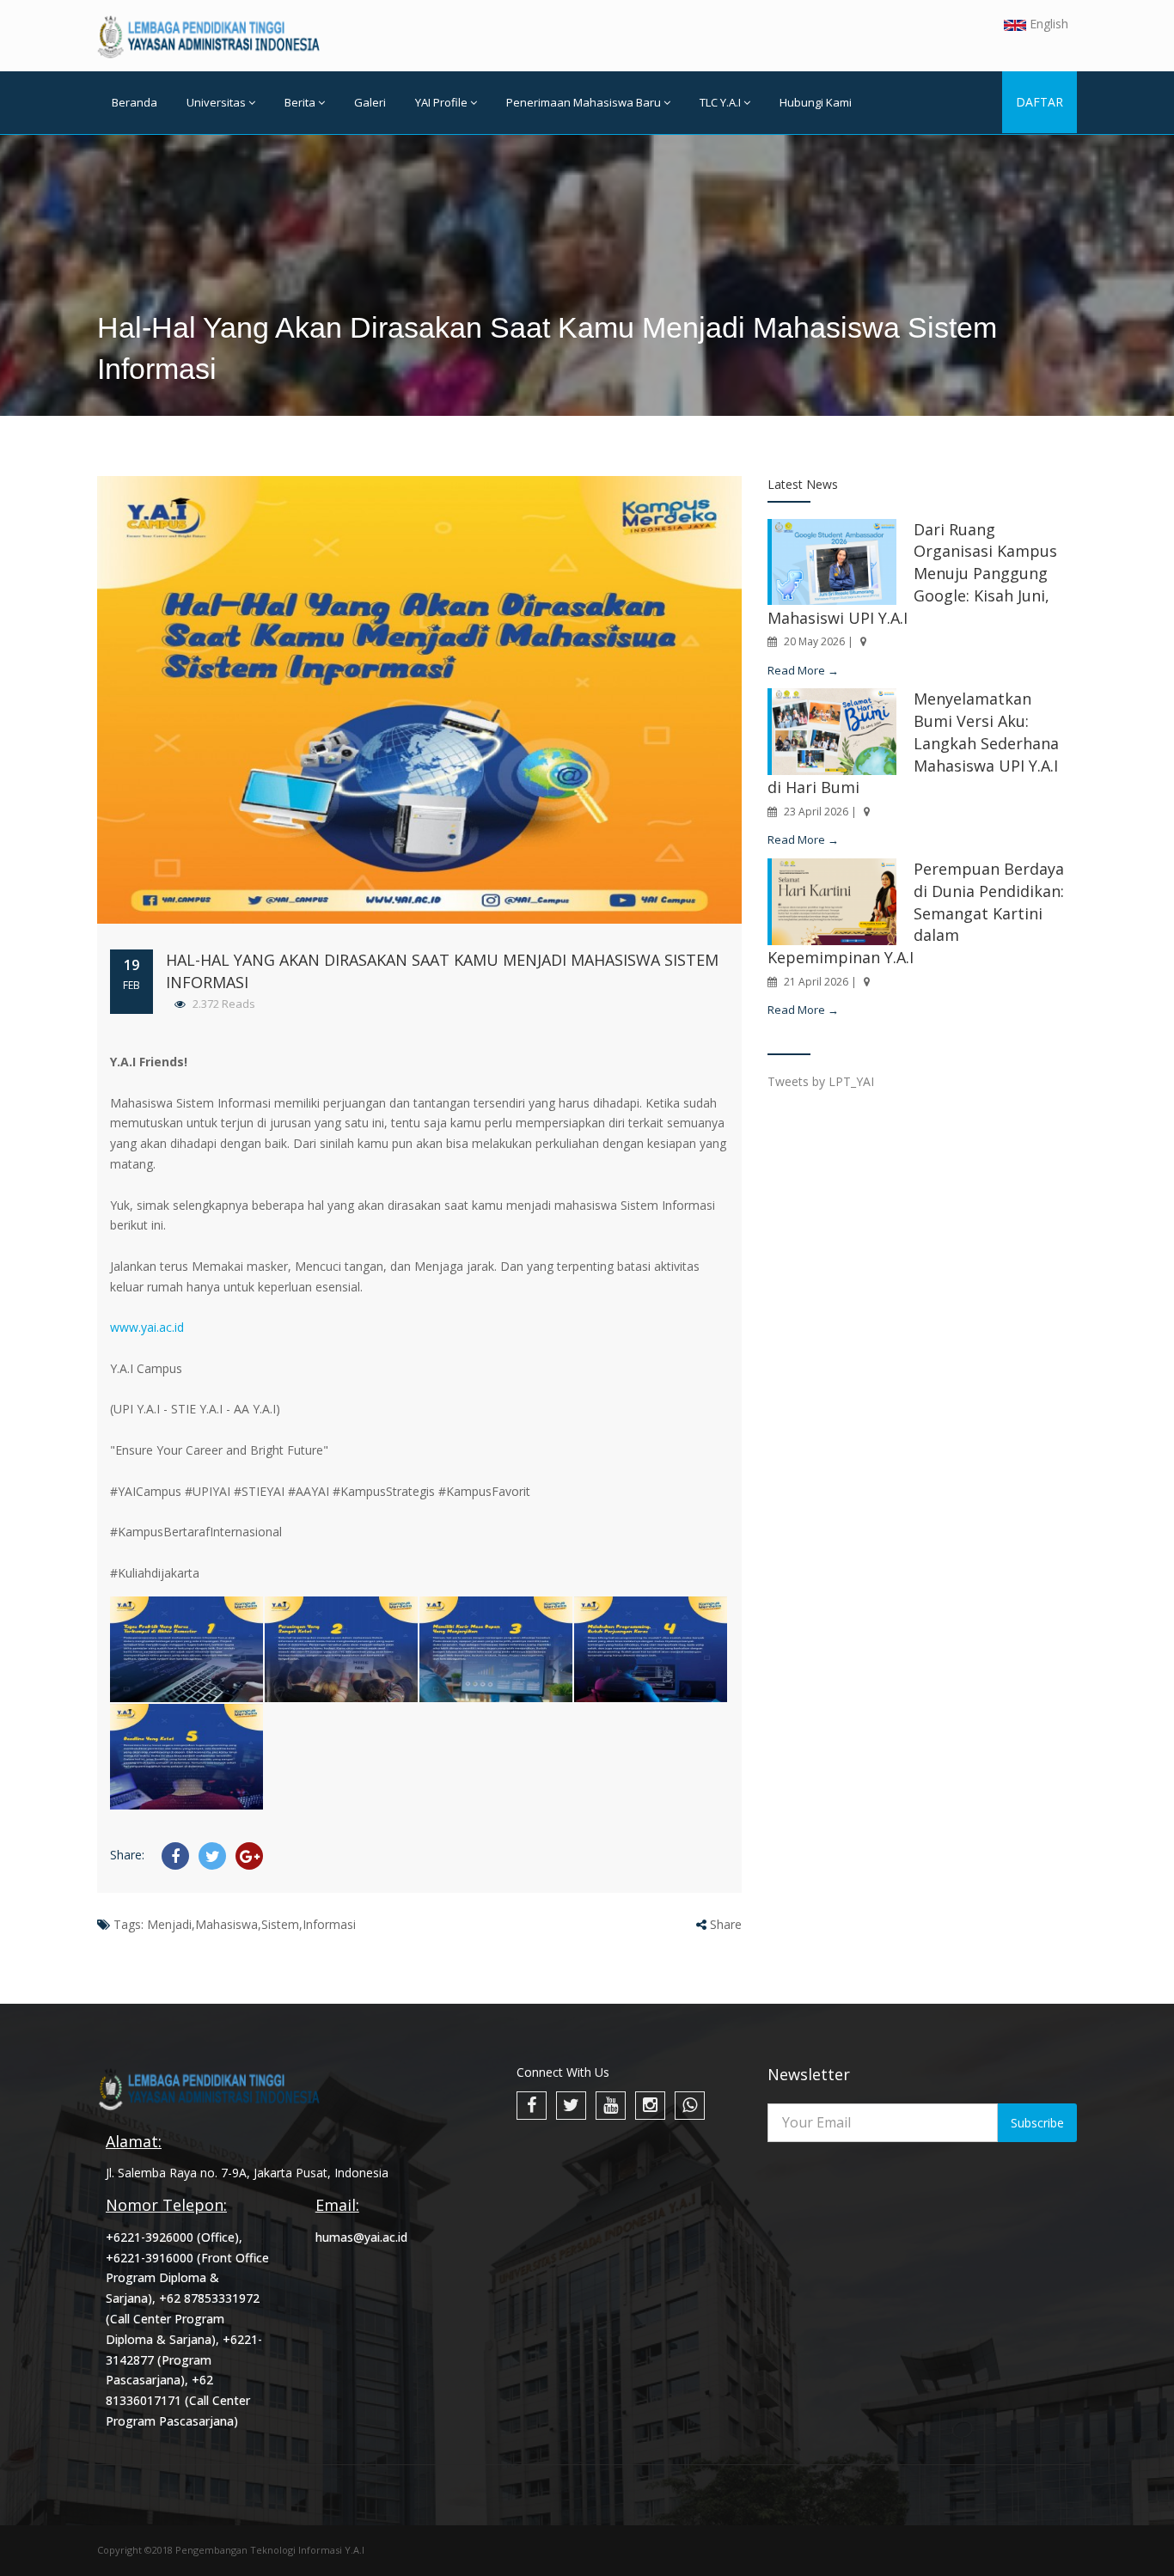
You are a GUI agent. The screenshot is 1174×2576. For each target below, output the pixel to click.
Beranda (135, 102)
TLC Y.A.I (720, 102)
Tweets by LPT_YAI (821, 1081)
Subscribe (1037, 2123)
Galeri (370, 102)
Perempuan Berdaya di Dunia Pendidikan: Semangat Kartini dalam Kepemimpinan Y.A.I (916, 913)
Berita (300, 102)
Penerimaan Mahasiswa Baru (584, 102)
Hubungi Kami (816, 102)
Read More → (803, 670)
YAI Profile (441, 102)
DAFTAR (1039, 102)
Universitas (216, 102)
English (1047, 24)
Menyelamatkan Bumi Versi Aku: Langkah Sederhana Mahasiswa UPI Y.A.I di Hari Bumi (913, 743)
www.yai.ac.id (147, 1327)
